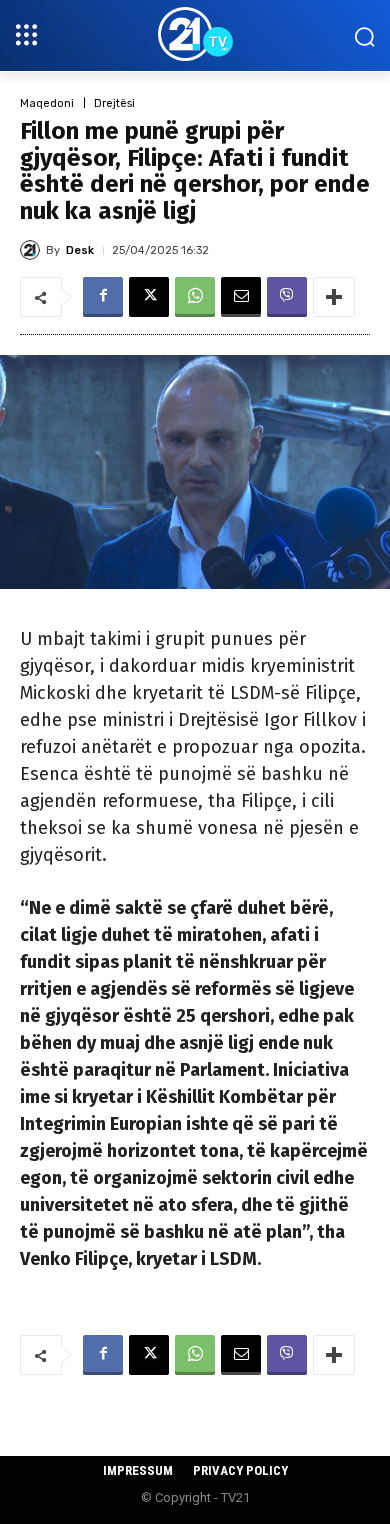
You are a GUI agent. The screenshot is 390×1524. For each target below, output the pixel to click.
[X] (149, 297)
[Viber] (287, 297)
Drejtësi (114, 103)
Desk (80, 250)
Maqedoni (47, 103)
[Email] (241, 297)
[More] (334, 297)
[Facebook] (103, 297)
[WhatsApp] (195, 297)
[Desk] (33, 250)
